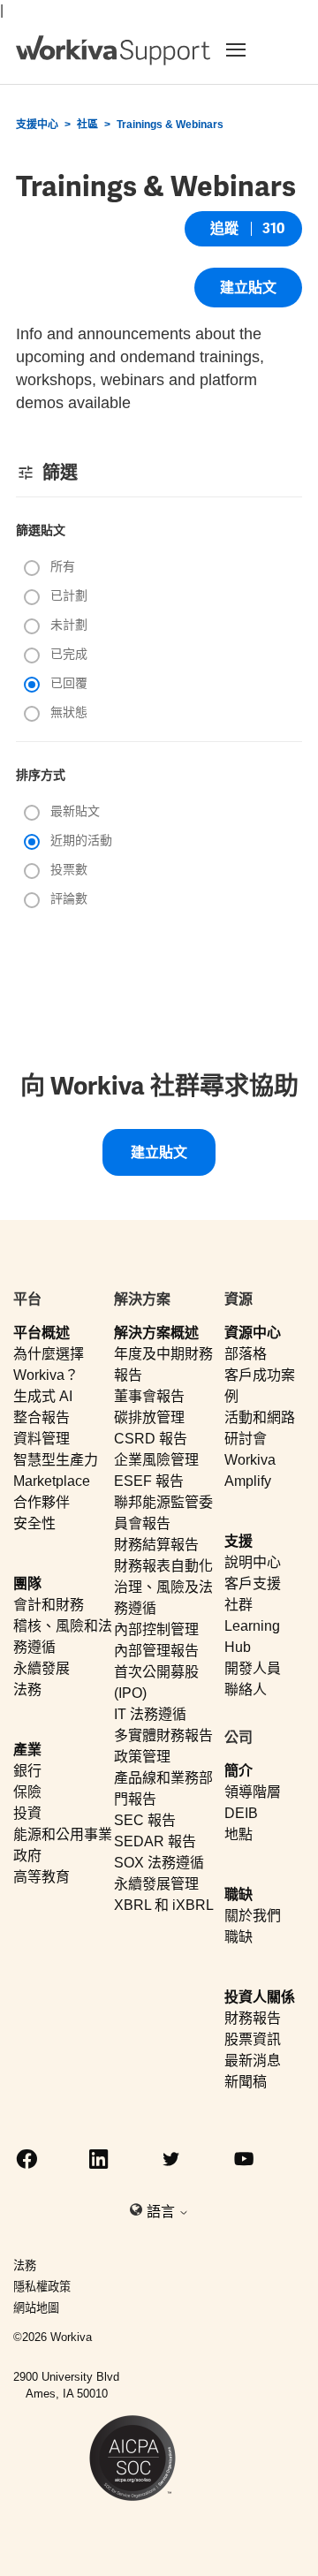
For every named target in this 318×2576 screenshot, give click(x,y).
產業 (27, 1750)
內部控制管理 (156, 1629)
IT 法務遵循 (150, 1714)
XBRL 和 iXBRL (164, 1905)
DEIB (241, 1813)
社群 (238, 1605)
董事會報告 (149, 1396)
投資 (27, 1813)
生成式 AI (43, 1396)
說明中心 (253, 1562)
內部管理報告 (156, 1651)
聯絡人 (246, 1690)
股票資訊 (253, 2039)
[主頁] (113, 50)
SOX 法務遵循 (159, 1863)
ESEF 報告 (149, 1481)
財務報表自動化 (163, 1566)
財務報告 (253, 2018)
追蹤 (224, 228)
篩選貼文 (41, 530)
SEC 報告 (145, 1820)
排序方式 (41, 775)
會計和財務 (49, 1605)
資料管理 (42, 1439)
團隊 (27, 1583)
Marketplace (52, 1481)
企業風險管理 (156, 1460)
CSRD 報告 (151, 1439)
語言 (163, 2212)
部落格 (246, 1354)
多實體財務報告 (163, 1735)
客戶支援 (253, 1583)
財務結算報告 (156, 1545)
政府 (27, 1856)
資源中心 (253, 1333)
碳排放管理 (149, 1417)
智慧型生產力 (56, 1460)
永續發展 (42, 1668)
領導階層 (253, 1792)
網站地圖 (36, 2308)
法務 (27, 1690)
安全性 (34, 1523)
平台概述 (42, 1333)
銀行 (27, 1771)
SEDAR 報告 (155, 1841)
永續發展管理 (156, 1884)
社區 (87, 125)
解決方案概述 (156, 1333)
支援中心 (37, 125)
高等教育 (42, 1877)
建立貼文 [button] (248, 288)
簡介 (238, 1771)
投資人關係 (260, 1997)
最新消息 (253, 2061)
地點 (238, 1834)
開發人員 (253, 1668)
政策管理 (142, 1757)
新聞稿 (246, 2082)
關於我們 (253, 1916)
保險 (27, 1792)
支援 (238, 1541)
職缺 (238, 1894)
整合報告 (42, 1417)
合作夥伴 (42, 1502)
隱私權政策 (42, 2287)
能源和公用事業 (63, 1834)
